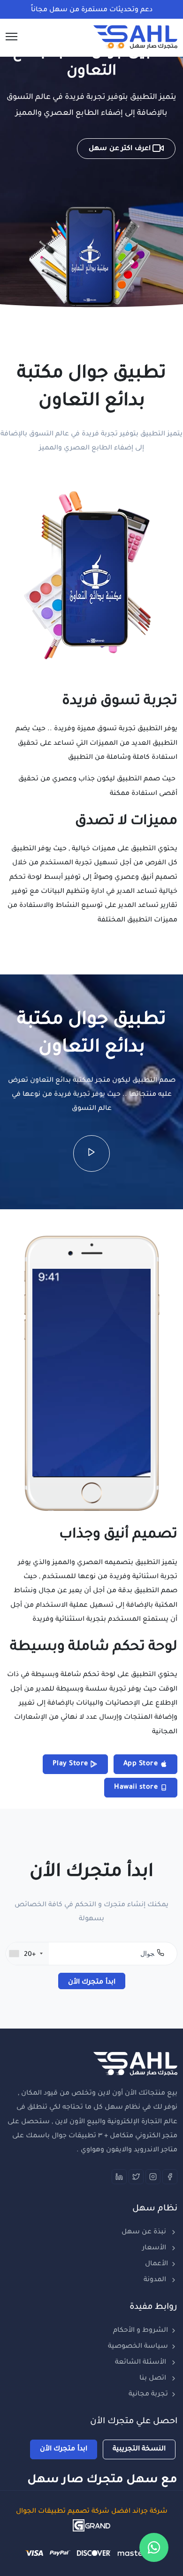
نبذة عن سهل (145, 2232)
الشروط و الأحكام (141, 2331)
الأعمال (156, 2264)
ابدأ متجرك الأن (92, 1983)
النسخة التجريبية (139, 2449)
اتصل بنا (154, 2379)
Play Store (72, 1764)
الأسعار (155, 2248)
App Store (142, 1764)
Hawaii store (137, 1788)
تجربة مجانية (148, 2395)
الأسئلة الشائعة (141, 2363)
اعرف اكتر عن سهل (121, 149)
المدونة (156, 2280)
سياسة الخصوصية (138, 2347)
